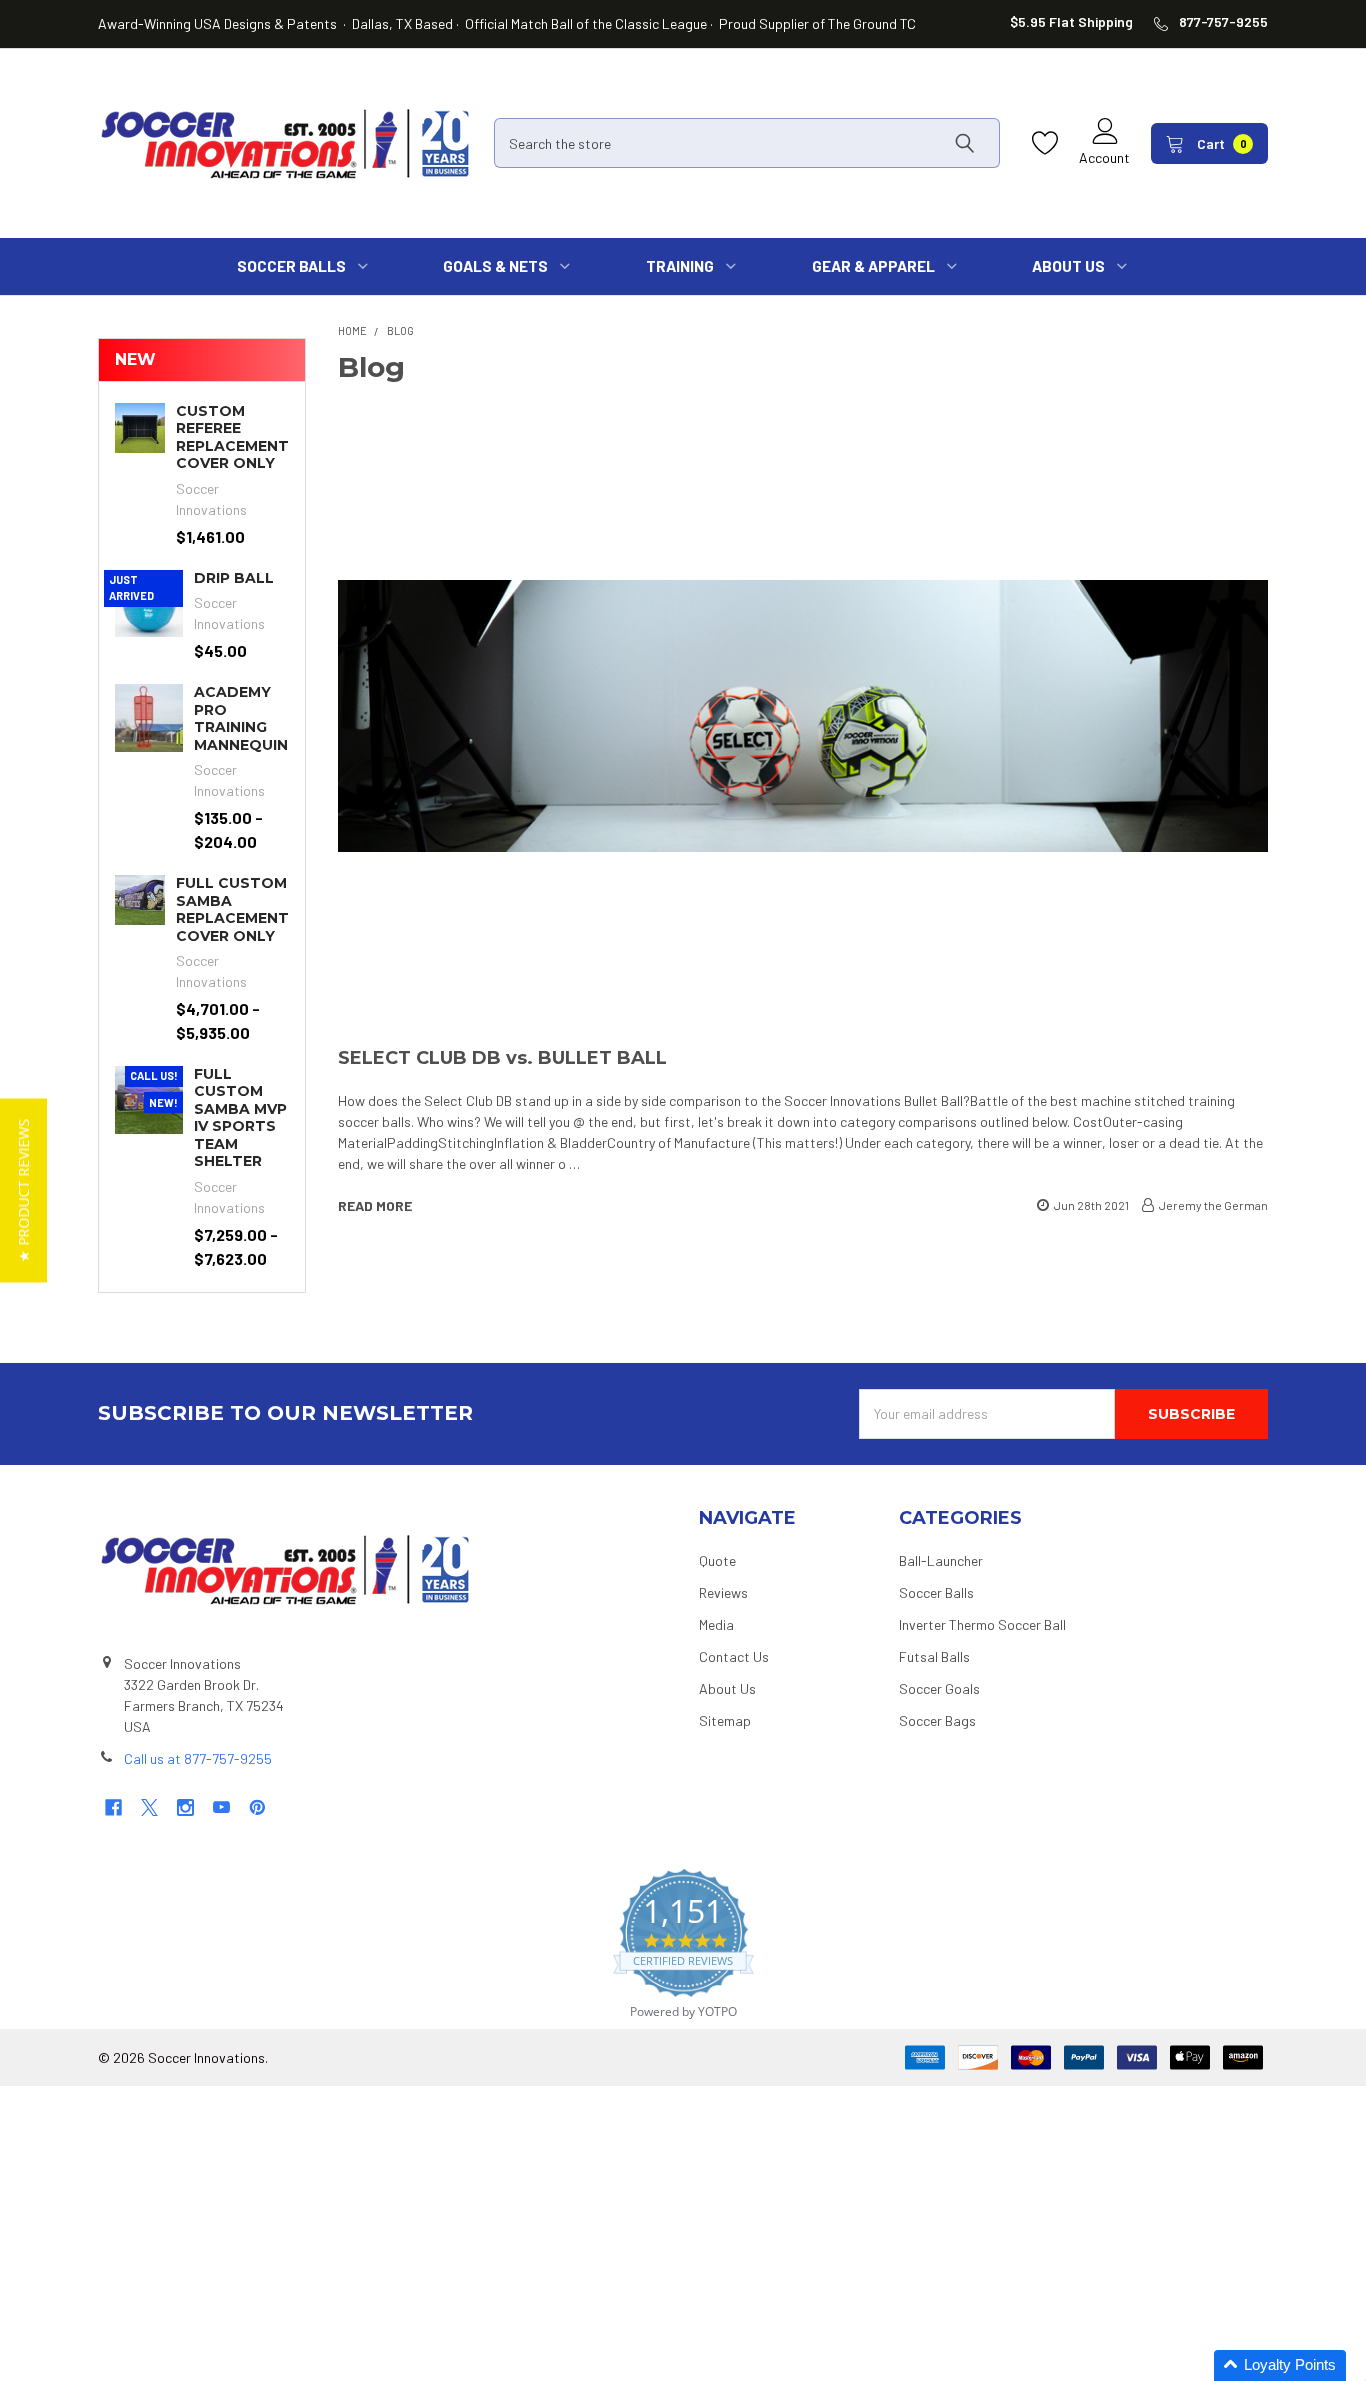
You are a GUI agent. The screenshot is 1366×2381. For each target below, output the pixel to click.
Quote (717, 1560)
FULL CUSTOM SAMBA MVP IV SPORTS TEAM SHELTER (240, 1118)
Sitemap (725, 1720)
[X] (149, 1807)
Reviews (723, 1592)
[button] (1280, 2365)
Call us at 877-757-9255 (198, 1758)
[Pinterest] (257, 1807)
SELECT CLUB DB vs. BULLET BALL (502, 1058)
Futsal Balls (934, 1656)
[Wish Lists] (1050, 143)
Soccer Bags (937, 1720)
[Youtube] (221, 1807)
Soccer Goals (939, 1688)
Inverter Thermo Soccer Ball (982, 1624)
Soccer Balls (936, 1592)
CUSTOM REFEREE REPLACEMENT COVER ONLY (232, 437)
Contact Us (734, 1656)
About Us (727, 1688)
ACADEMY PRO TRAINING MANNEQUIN (241, 718)
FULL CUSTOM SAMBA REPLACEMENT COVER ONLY (232, 909)
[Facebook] (113, 1807)
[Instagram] (185, 1807)
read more (375, 1205)
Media (716, 1624)
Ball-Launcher (941, 1560)
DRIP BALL (234, 578)
